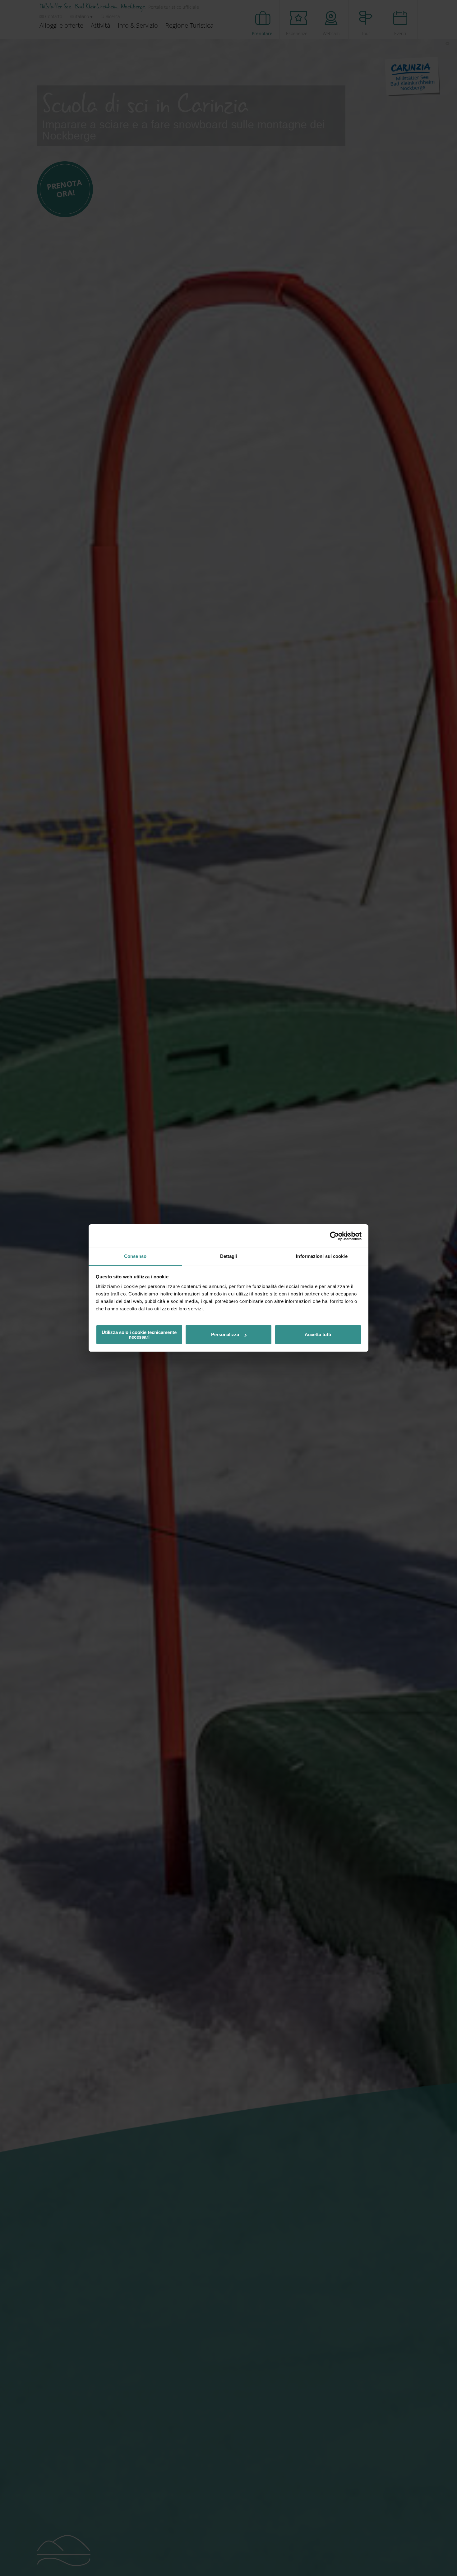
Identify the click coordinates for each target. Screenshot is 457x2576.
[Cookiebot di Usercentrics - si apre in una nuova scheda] (334, 1236)
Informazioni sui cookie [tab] (322, 1256)
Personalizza (225, 1334)
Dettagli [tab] (229, 1256)
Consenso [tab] (135, 1256)
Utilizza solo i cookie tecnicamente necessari (139, 1335)
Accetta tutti (318, 1334)
